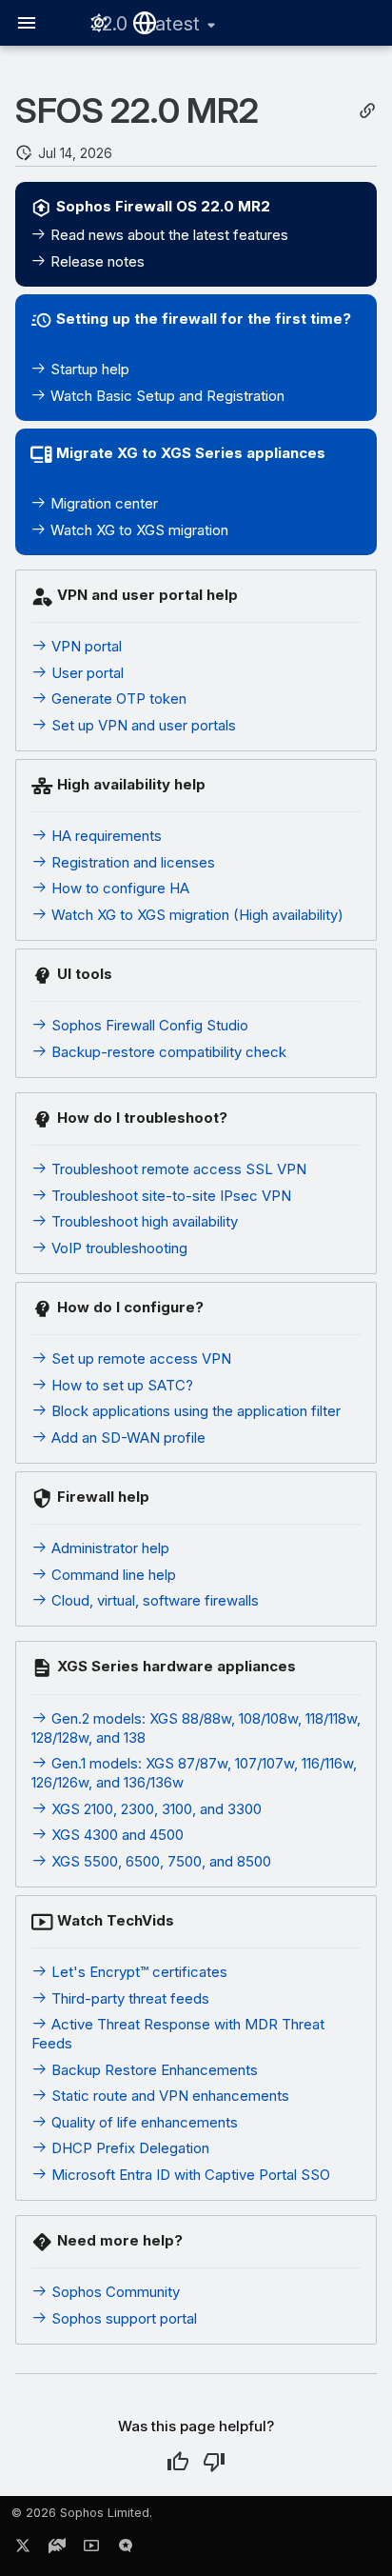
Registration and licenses (131, 862)
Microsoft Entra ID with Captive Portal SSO (189, 2175)
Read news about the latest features (167, 235)
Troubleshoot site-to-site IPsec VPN (169, 1196)
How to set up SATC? (120, 1385)
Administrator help (108, 1548)
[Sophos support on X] (23, 2549)
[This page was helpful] (178, 2462)
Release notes (96, 261)
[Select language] (145, 23)
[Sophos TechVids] (91, 2549)
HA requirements (105, 836)
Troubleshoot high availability (143, 1221)
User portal (86, 673)
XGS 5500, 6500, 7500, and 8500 (159, 1861)
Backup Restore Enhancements (153, 2070)
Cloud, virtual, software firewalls (153, 1600)
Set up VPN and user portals (142, 725)
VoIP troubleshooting (118, 1248)
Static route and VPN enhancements (168, 2096)
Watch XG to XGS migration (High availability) (196, 915)
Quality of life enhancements (143, 2122)
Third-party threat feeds (128, 1998)
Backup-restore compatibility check (167, 1052)
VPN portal (85, 646)
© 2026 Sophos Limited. (82, 2513)
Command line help (112, 1575)
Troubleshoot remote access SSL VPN (177, 1169)
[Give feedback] (126, 2549)
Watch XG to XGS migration (137, 530)
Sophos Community (114, 2292)
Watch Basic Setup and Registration (166, 396)
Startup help (88, 369)
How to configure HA (118, 888)
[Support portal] (57, 2549)
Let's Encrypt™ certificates (137, 1972)
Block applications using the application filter (194, 1411)
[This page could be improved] (214, 2462)
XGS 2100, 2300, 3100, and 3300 (155, 1809)
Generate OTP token (117, 699)
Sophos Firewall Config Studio (148, 1025)
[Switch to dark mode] (99, 23)
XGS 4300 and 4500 (116, 1835)
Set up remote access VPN (139, 1358)
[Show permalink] (367, 111)
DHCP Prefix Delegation (128, 2148)
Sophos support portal (122, 2318)
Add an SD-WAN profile (127, 1438)
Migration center (102, 503)
